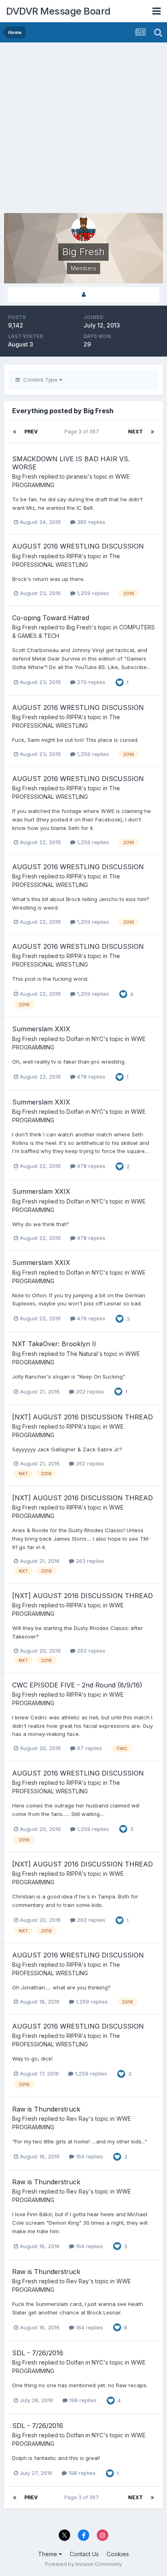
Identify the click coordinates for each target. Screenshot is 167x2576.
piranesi (77, 476)
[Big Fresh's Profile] (83, 295)
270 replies (90, 682)
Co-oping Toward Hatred (51, 618)
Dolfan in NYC (85, 1039)
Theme (48, 2554)
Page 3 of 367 (83, 432)
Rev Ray (78, 2119)
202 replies (89, 1391)
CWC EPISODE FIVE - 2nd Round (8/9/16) (77, 1685)
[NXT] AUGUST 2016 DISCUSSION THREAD (82, 1417)
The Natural (82, 1354)
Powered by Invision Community (83, 2564)
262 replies (89, 1463)
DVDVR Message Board (58, 11)
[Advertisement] (83, 130)
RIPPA (74, 556)
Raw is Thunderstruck (46, 2109)
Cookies (118, 2554)
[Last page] (152, 432)
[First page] (15, 432)
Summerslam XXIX (41, 1029)
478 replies (90, 1077)
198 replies (82, 2400)
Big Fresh (25, 476)
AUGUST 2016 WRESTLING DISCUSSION (78, 546)
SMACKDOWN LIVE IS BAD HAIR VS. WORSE (71, 463)
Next (135, 432)
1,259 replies (92, 593)
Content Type (40, 380)
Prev (31, 432)
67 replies (89, 1748)
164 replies (89, 2156)
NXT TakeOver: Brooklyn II (54, 1344)
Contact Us (84, 2554)
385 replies (90, 522)
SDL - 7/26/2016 (38, 2353)
